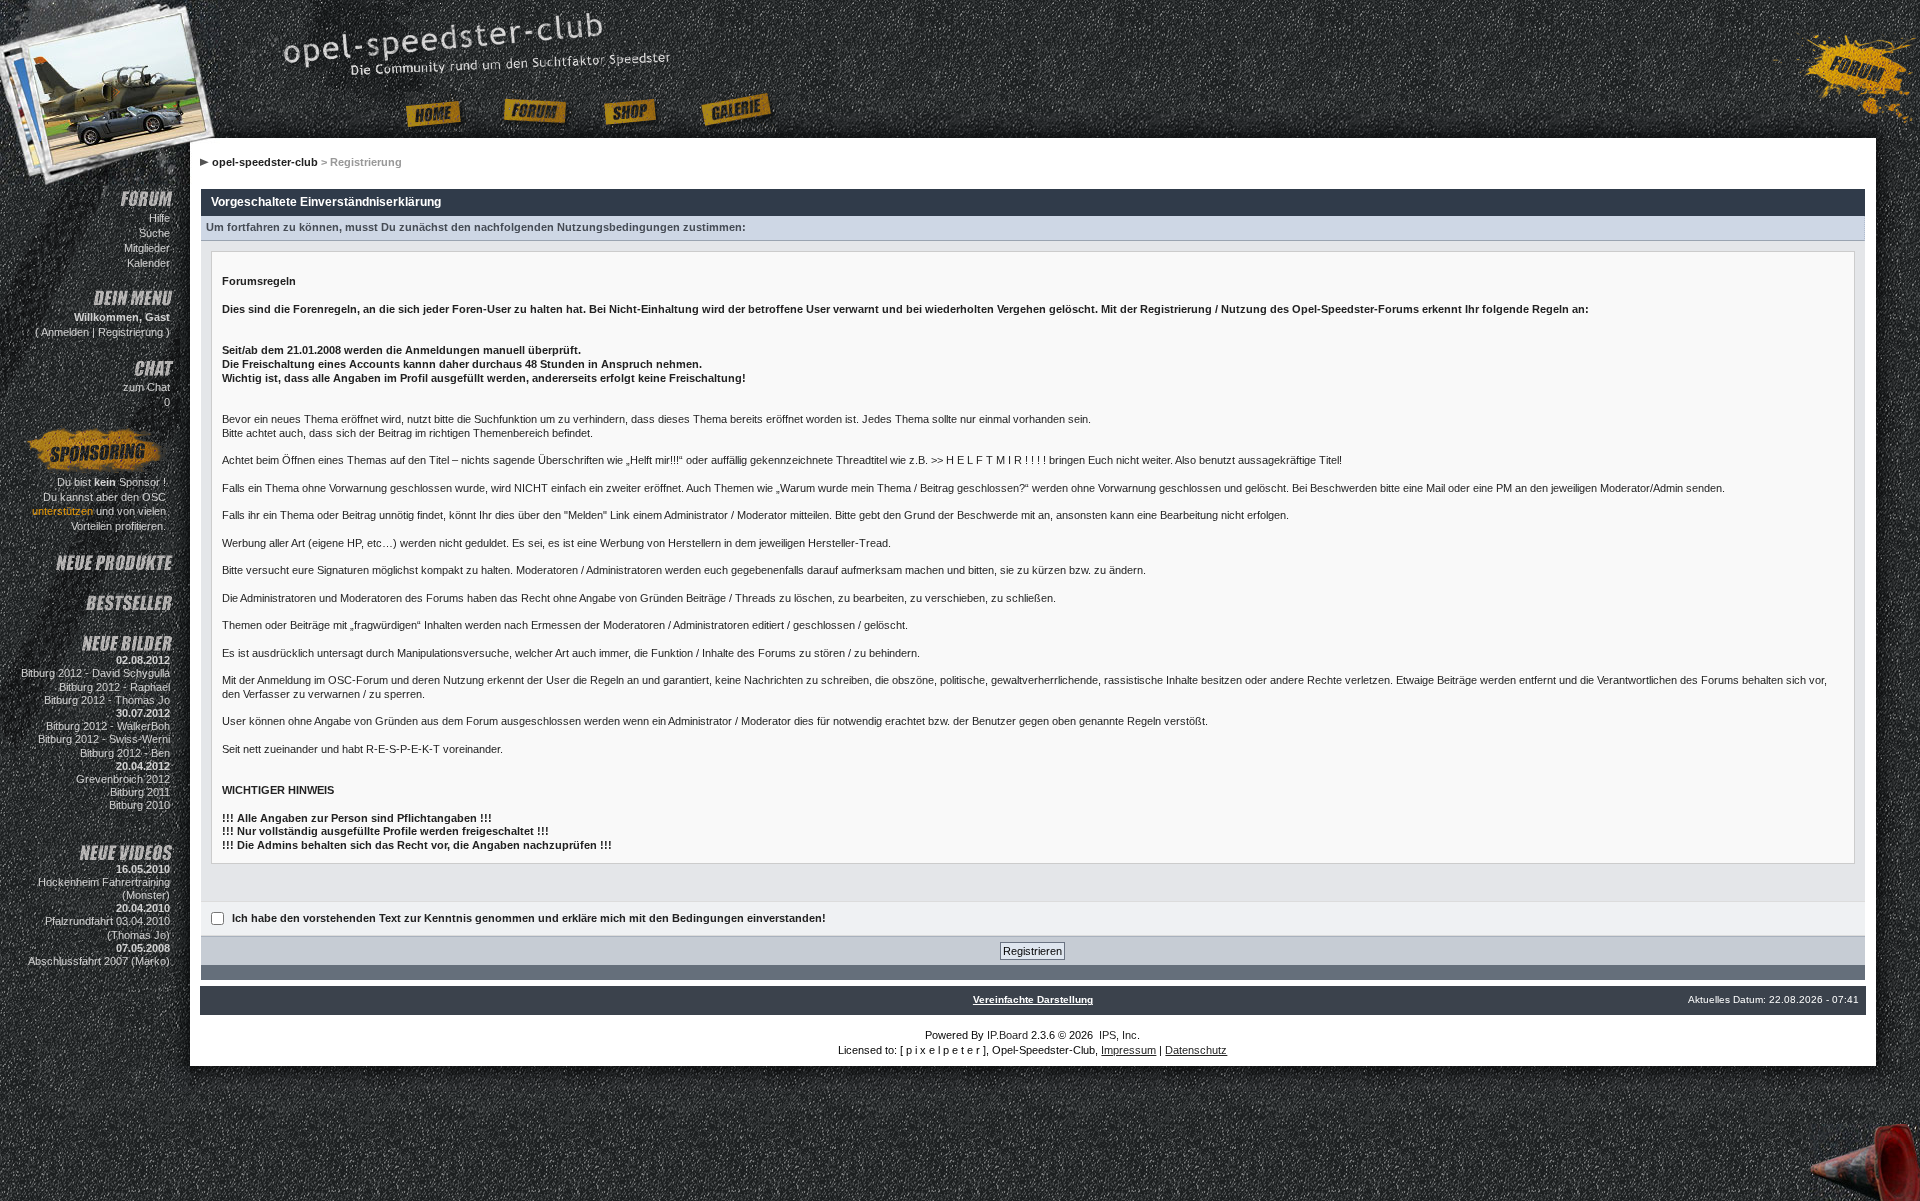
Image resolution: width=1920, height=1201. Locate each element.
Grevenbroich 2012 (123, 779)
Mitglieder (147, 248)
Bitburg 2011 (140, 792)
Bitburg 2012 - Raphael (114, 687)
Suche (154, 233)
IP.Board (1007, 1035)
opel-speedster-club (265, 162)
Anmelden (65, 332)
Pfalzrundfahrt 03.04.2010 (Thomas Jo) (107, 927)
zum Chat (146, 387)
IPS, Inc (1118, 1035)
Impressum (1128, 1050)
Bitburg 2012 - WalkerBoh (108, 726)
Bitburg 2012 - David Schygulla (95, 673)
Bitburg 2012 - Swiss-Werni (104, 739)
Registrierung (130, 332)
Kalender (148, 263)
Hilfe (159, 218)
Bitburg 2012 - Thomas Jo (107, 700)
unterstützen (62, 511)
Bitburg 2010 (139, 805)
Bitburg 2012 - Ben (125, 753)
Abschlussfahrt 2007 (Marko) (99, 961)
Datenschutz (1196, 1050)
